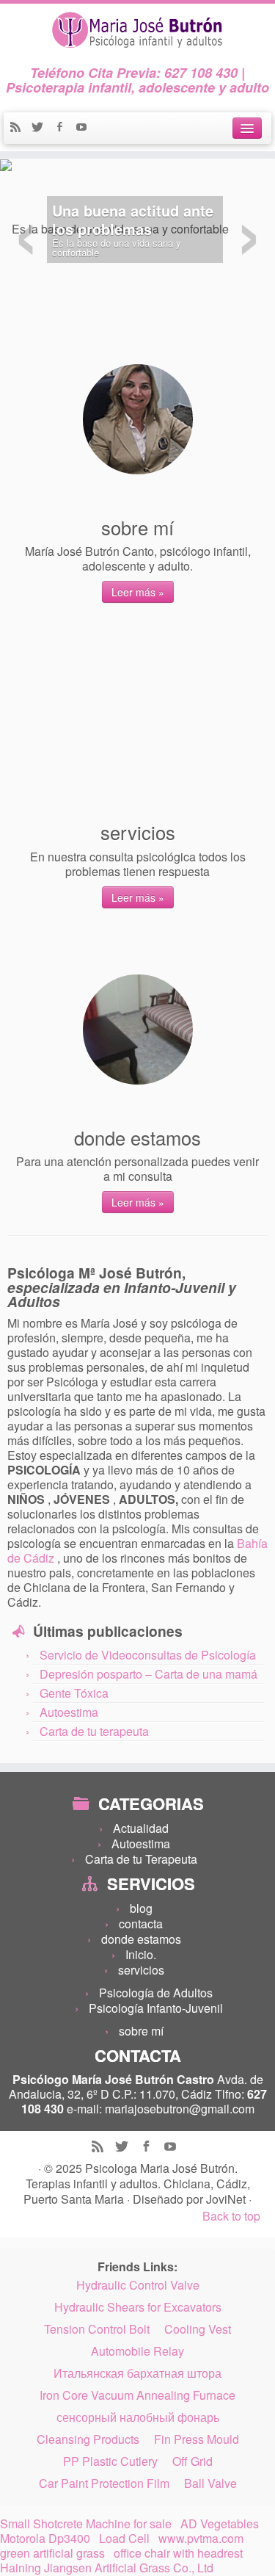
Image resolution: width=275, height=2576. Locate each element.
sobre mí (141, 2031)
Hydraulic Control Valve (138, 2285)
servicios (141, 1970)
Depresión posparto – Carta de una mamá (148, 1674)
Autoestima (69, 1712)
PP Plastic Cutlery (110, 2461)
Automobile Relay (137, 2351)
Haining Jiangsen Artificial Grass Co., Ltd (107, 2568)
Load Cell (124, 2539)
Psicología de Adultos (156, 1993)
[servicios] (138, 724)
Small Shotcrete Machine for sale (86, 2524)
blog (141, 1908)
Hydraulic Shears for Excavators (138, 2307)
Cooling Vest (198, 2329)
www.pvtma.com (201, 2539)
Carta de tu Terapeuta (141, 1859)
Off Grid (192, 2461)
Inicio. (141, 1954)
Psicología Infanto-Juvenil (156, 2008)
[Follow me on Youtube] (85, 128)
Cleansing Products (88, 2439)
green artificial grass (52, 2553)
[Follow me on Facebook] (65, 128)
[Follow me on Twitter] (43, 128)
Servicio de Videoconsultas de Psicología (148, 1655)
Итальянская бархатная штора (137, 2373)
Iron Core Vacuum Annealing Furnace (137, 2395)
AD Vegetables (220, 2524)
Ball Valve (210, 2483)
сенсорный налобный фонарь (138, 2417)
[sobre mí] (138, 419)
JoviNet (227, 2199)
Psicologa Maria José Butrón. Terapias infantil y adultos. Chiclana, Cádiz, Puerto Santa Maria (137, 2184)
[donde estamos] (138, 1030)
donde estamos (141, 1939)
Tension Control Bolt (97, 2329)
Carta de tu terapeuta (94, 1731)
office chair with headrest (178, 2553)
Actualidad (141, 1828)
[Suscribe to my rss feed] (21, 128)
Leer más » (138, 592)
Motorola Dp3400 (45, 2539)
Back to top (231, 2216)
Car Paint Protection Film (104, 2483)
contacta (141, 1924)
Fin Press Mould (197, 2439)
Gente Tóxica (74, 1693)
